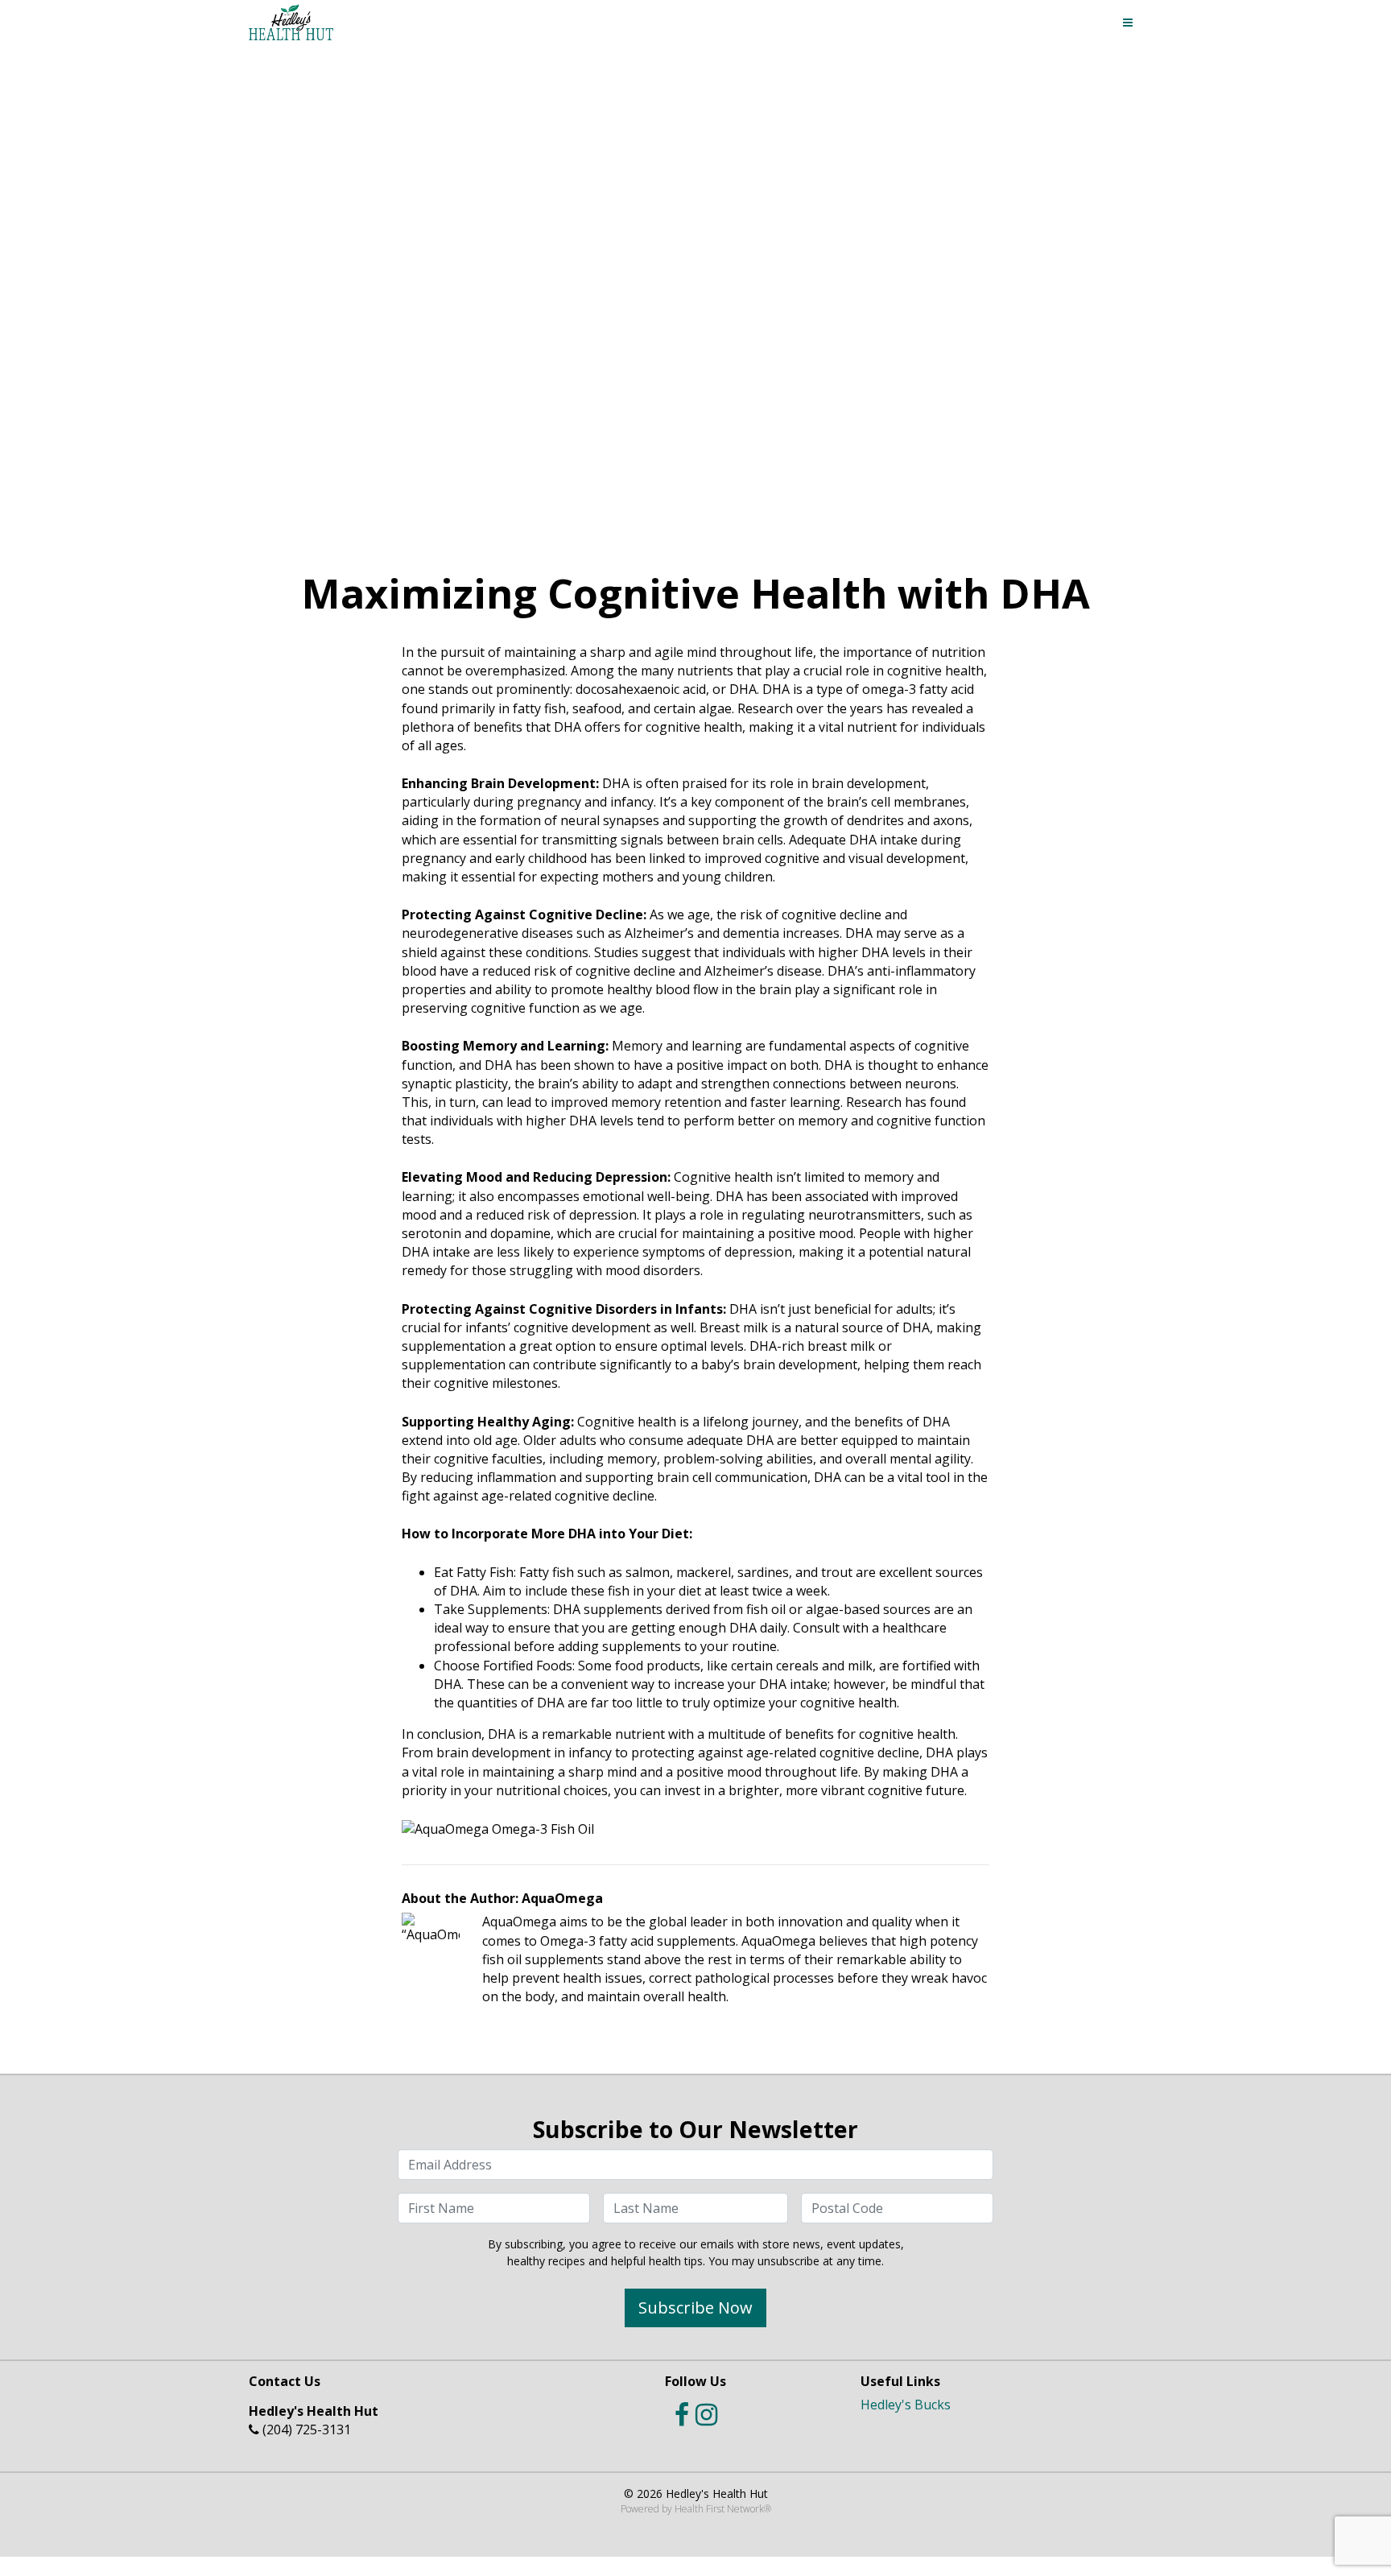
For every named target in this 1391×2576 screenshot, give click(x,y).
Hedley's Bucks (906, 2405)
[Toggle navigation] (1128, 23)
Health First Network (719, 2509)
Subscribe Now (695, 2308)
